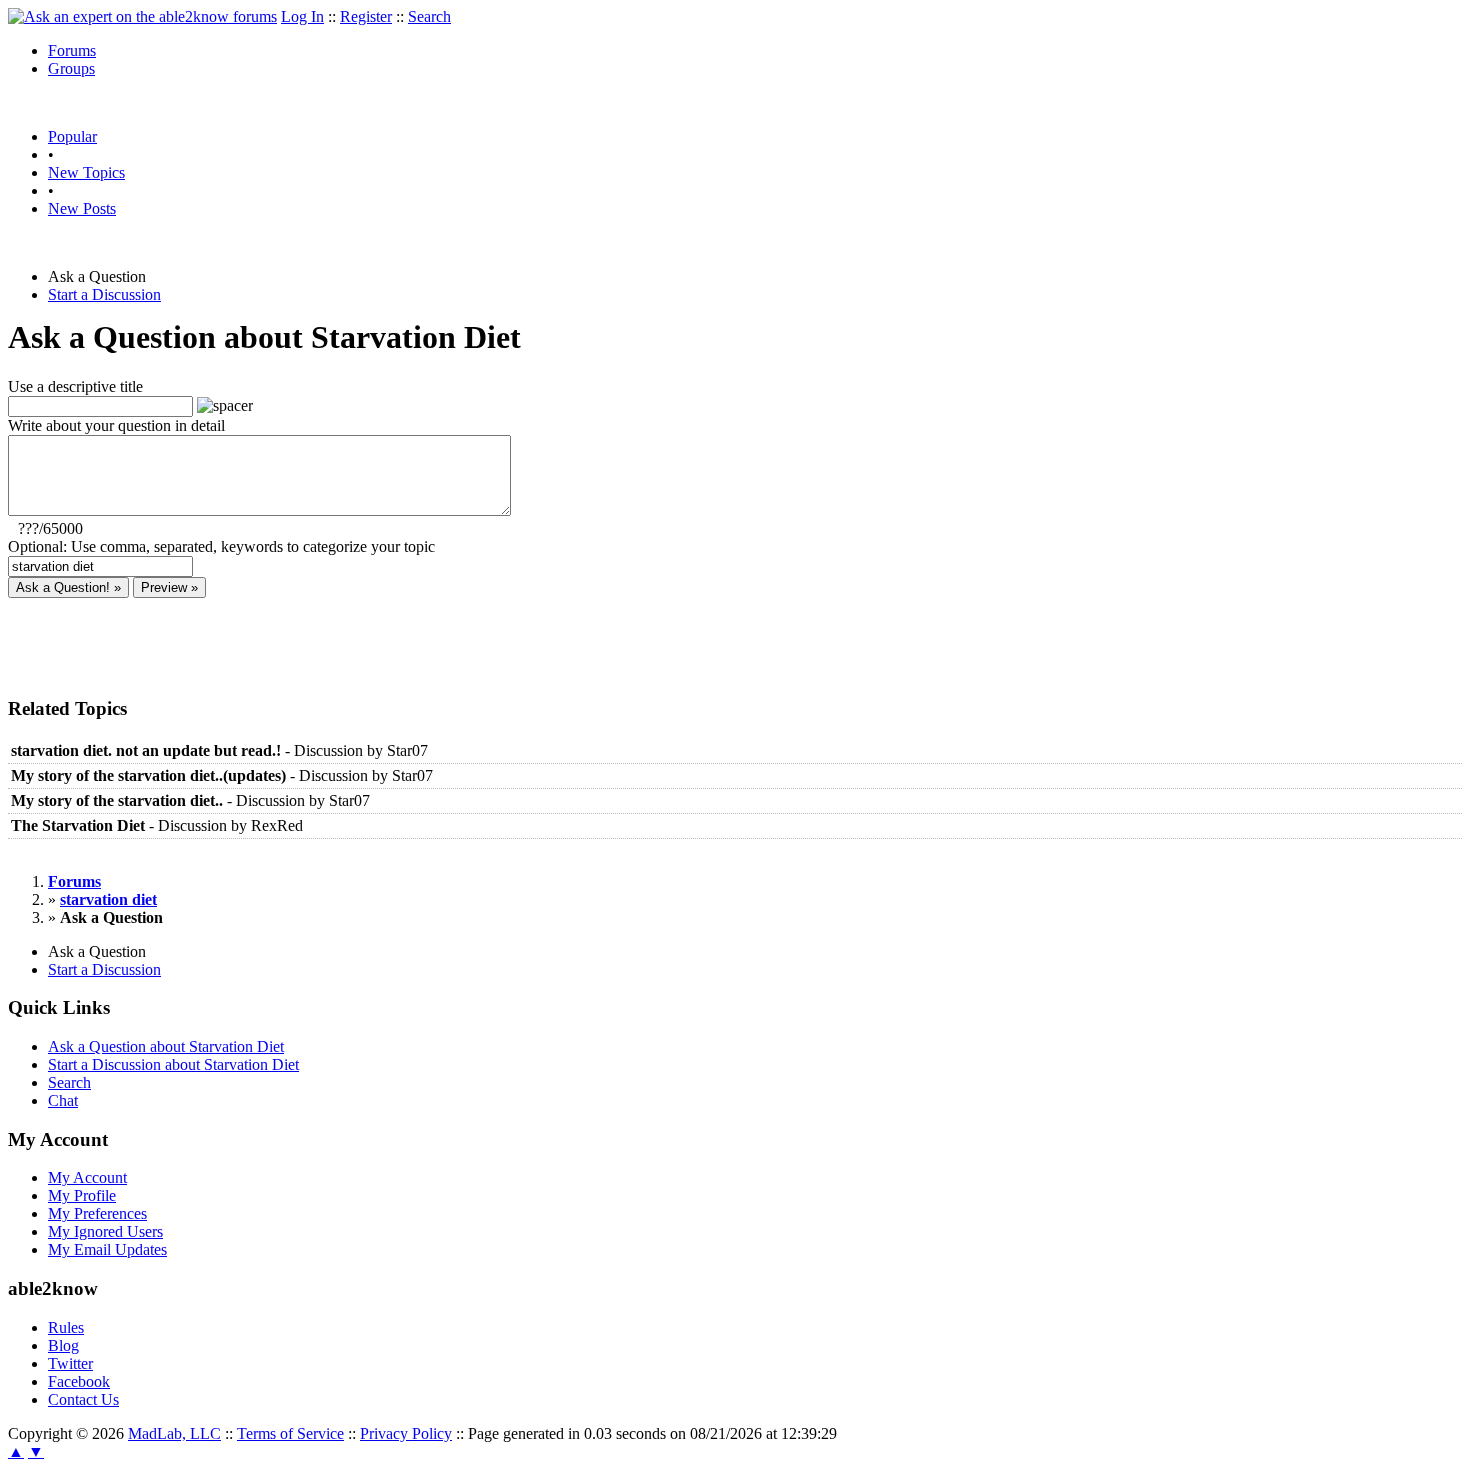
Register (366, 16)
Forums (72, 50)
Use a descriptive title (75, 386)
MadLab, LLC (174, 1433)
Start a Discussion (104, 294)
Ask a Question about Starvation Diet (166, 1046)
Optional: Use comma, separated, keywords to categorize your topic (221, 546)
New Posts (82, 208)
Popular (72, 136)
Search (429, 16)
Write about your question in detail (116, 425)
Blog (63, 1345)
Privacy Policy (406, 1433)
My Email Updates (107, 1249)
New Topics (86, 172)
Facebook (79, 1381)
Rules (66, 1327)
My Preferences (97, 1213)
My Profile (82, 1195)
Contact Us (83, 1399)
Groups (71, 68)
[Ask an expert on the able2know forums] (142, 16)
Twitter (70, 1363)
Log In (302, 16)
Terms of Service (290, 1433)
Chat (63, 1100)
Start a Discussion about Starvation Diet (173, 1064)
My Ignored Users (105, 1231)
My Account (87, 1177)
